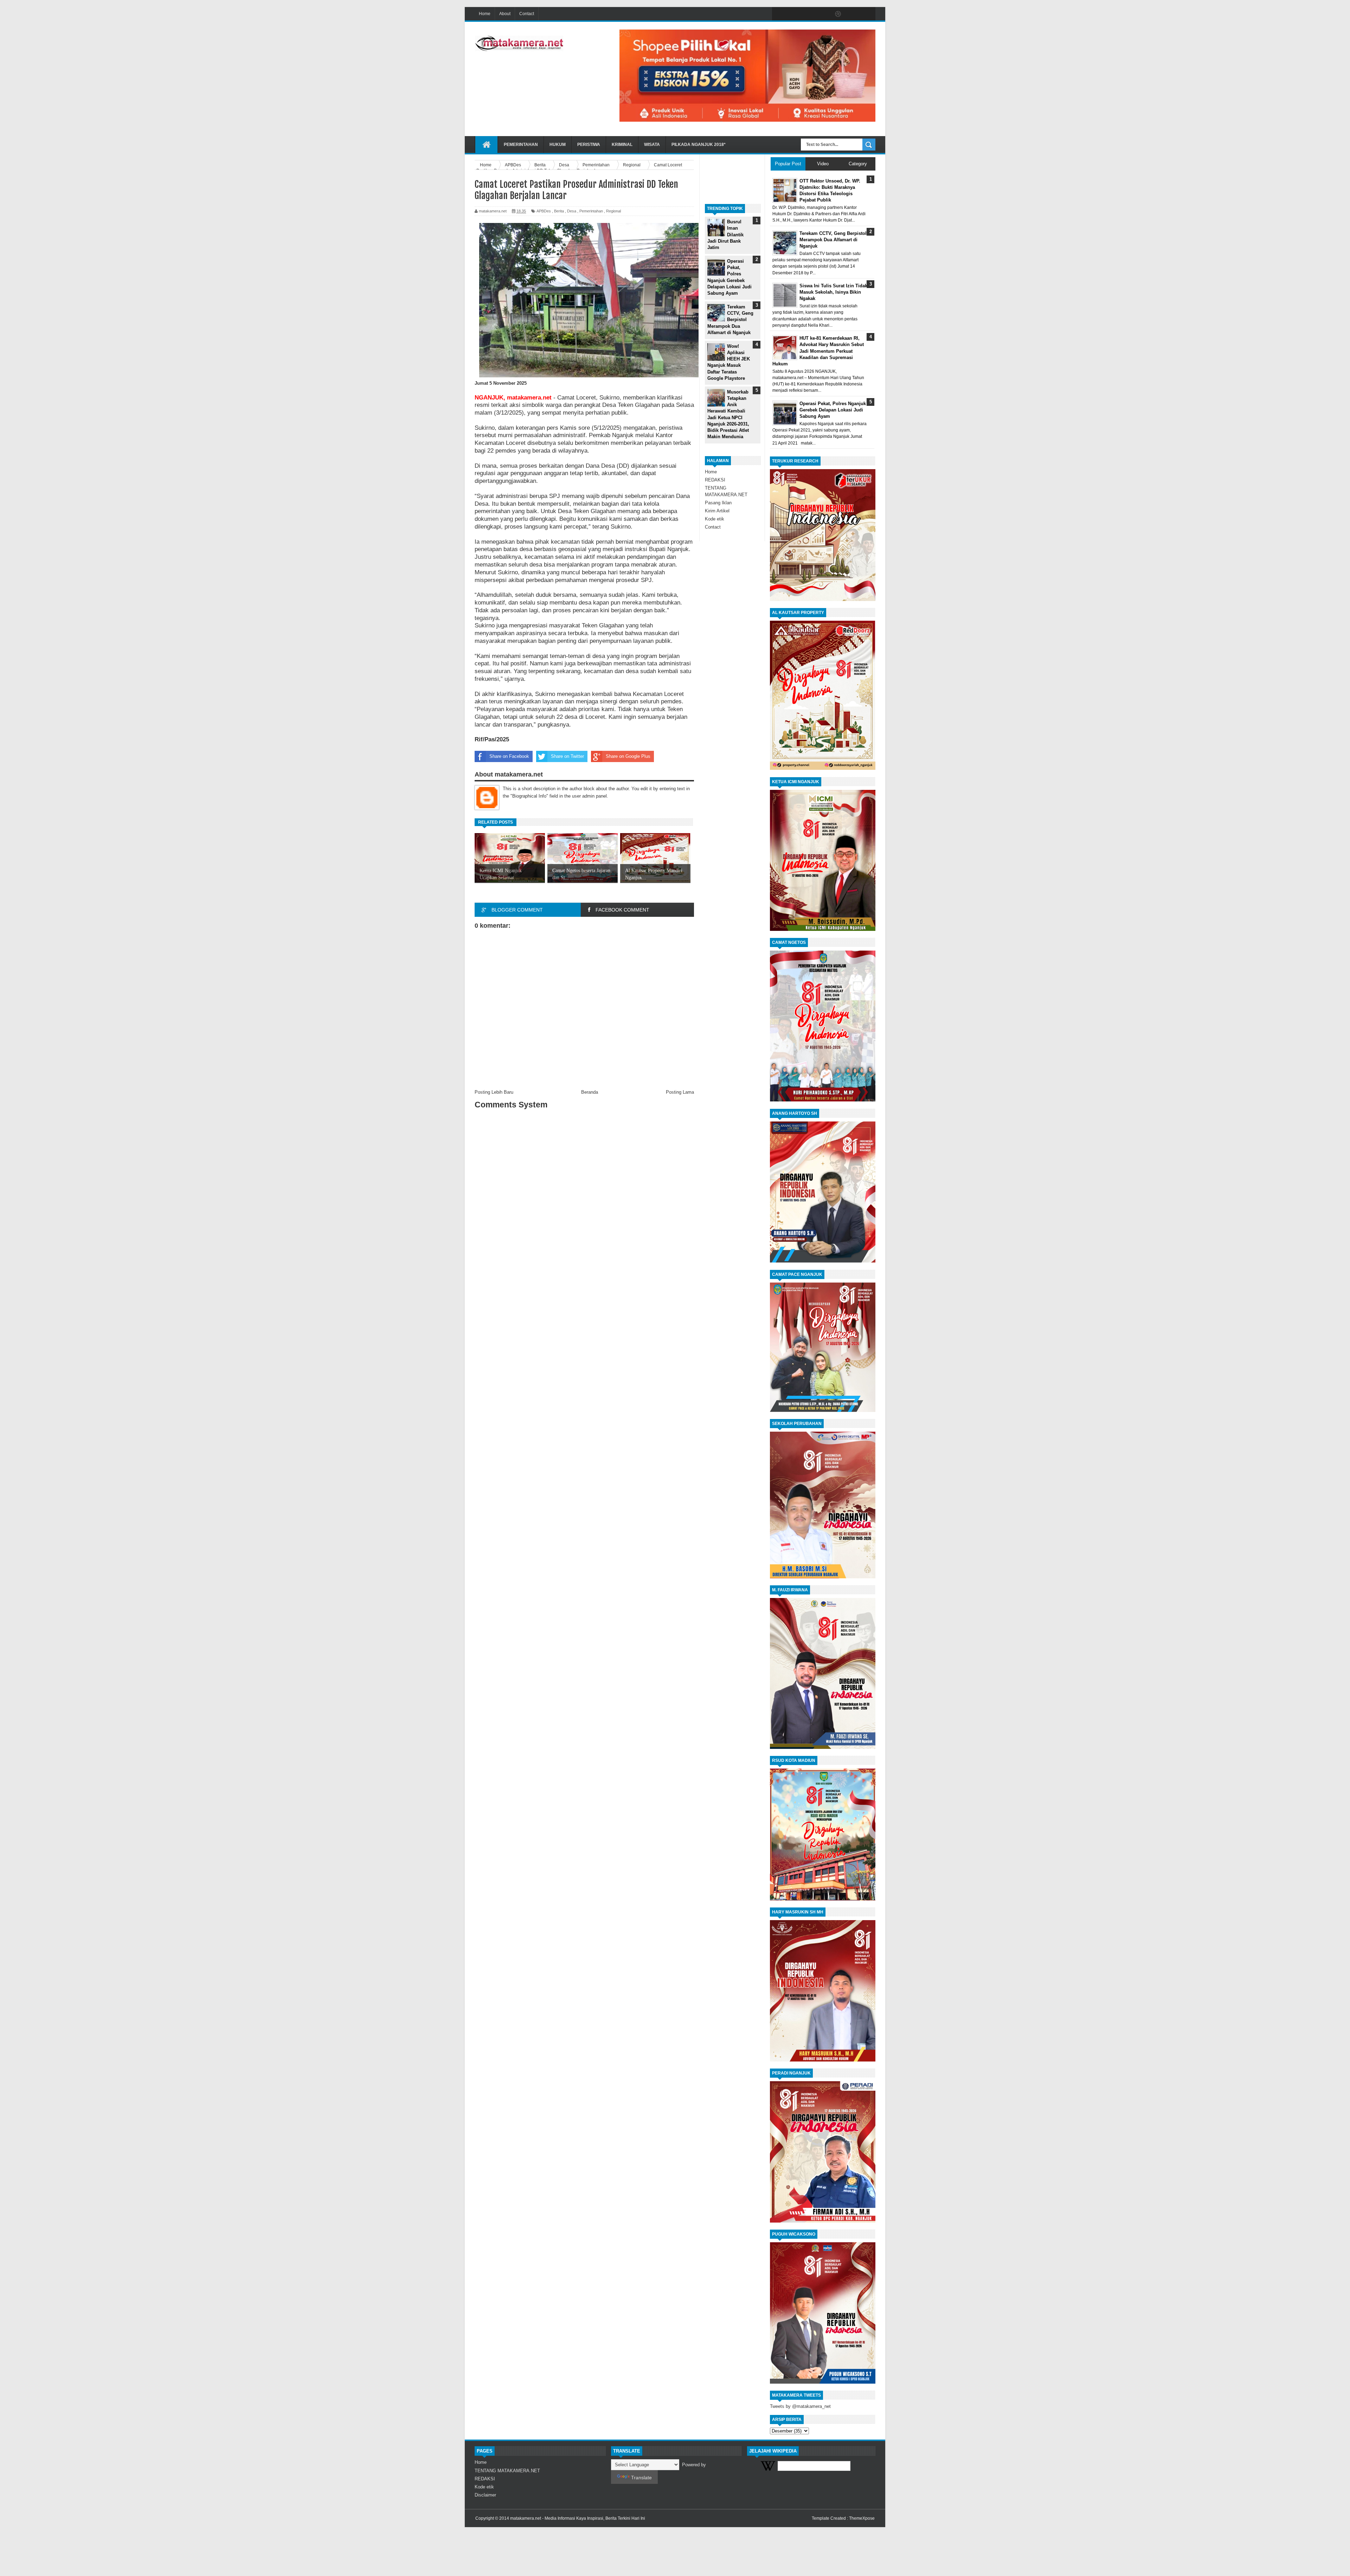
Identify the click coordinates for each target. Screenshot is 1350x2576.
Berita (559, 211)
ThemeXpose (862, 2518)
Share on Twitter (567, 756)
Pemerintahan (521, 145)
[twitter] (794, 14)
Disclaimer (485, 2495)
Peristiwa (589, 145)
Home (485, 14)
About (505, 14)
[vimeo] (809, 14)
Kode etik (715, 519)
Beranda (590, 1092)
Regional (613, 211)
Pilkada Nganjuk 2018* (699, 145)
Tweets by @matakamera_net (800, 2406)
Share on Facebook (509, 756)
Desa (572, 211)
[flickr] (823, 14)
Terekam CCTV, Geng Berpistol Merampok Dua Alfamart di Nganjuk (731, 320)
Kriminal (622, 145)
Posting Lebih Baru (494, 1092)
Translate (641, 2478)
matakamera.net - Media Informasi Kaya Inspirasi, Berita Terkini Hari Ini (578, 2518)
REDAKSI (715, 480)
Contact (527, 14)
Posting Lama (680, 1092)
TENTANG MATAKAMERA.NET (507, 2471)
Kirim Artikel (717, 511)
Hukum (558, 145)
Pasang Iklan (718, 503)
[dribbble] (838, 14)
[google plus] (868, 14)
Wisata (652, 145)
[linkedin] (853, 14)
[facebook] (779, 14)
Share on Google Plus (628, 756)
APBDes (544, 211)
